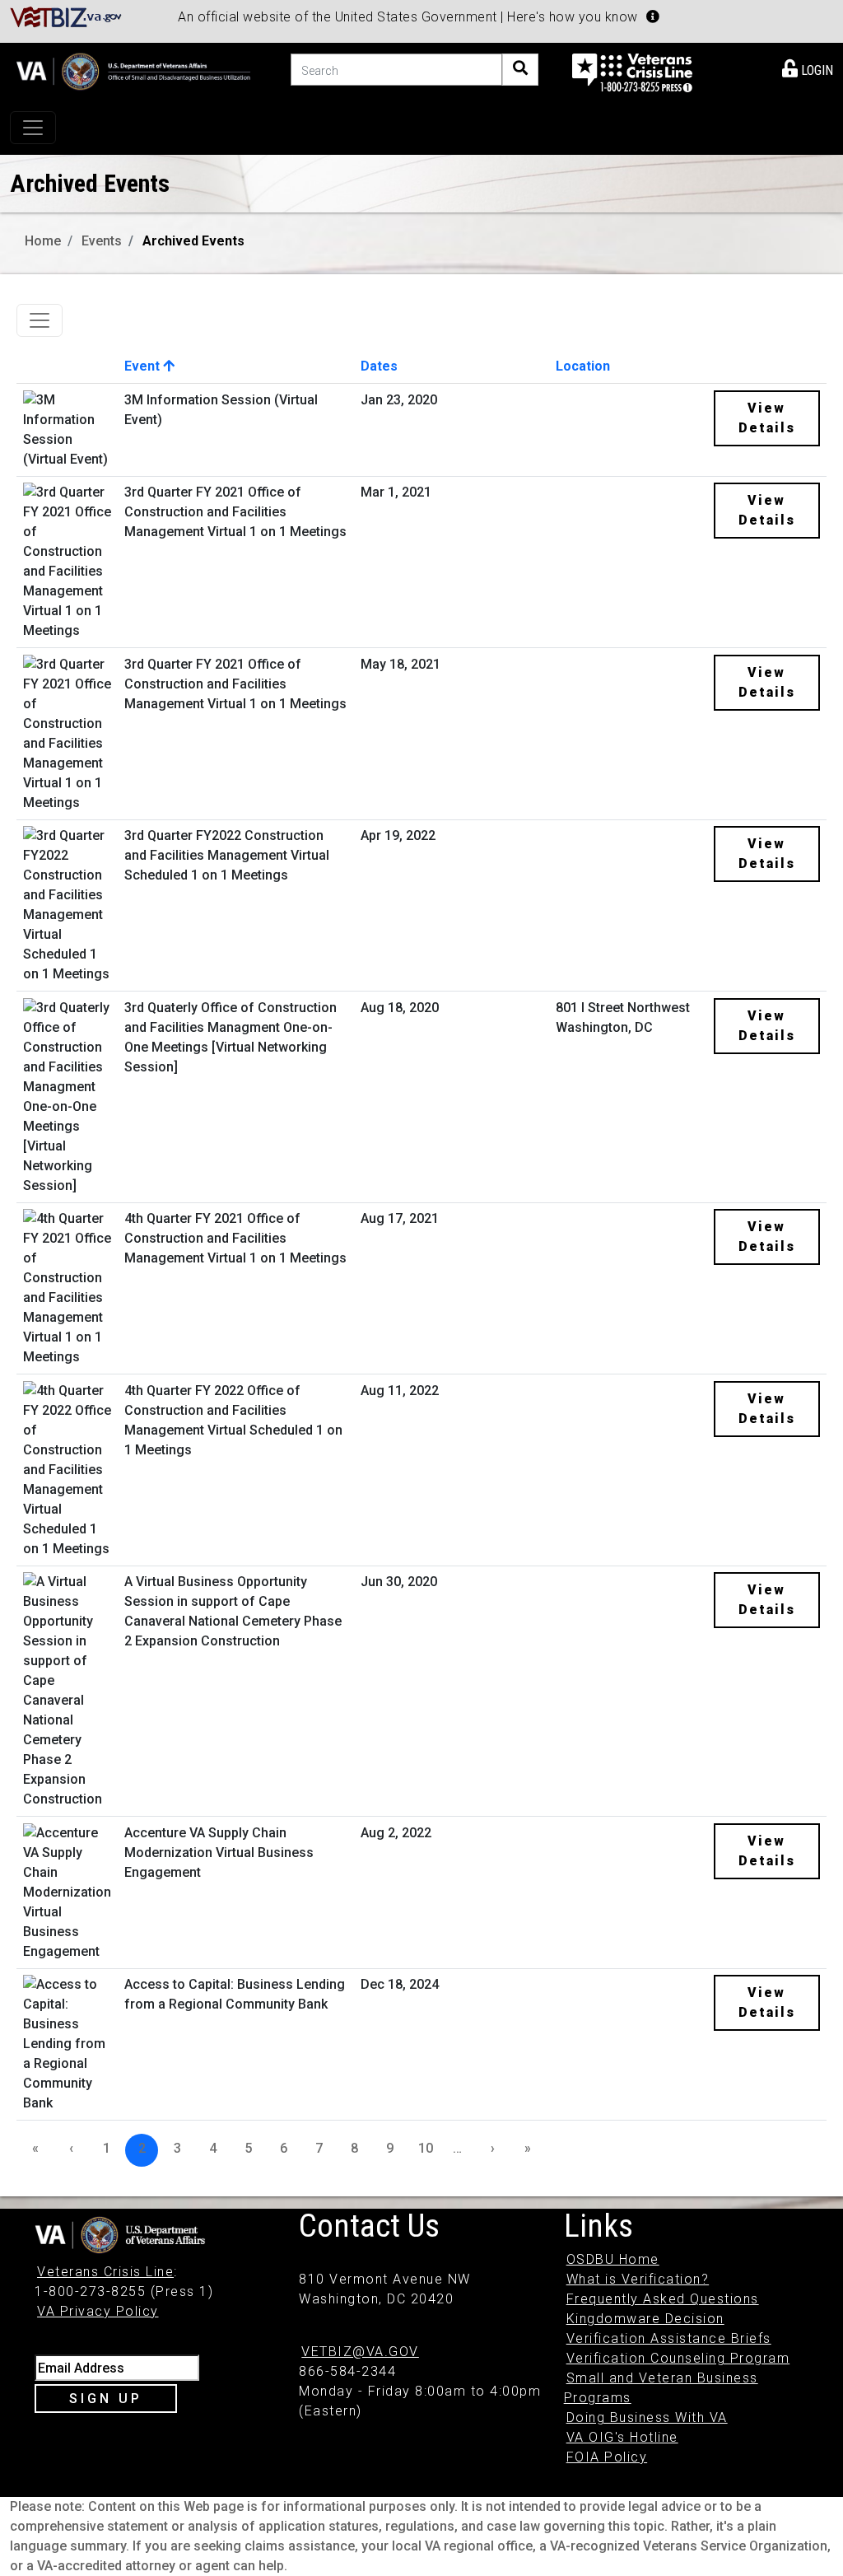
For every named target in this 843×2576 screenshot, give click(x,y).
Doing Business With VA (647, 2417)
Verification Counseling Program (678, 2358)
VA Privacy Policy (98, 2311)
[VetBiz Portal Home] (66, 16)
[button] (653, 16)
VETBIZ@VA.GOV (360, 2352)
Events (102, 241)
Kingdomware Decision (645, 2319)
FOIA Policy (607, 2457)
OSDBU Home (613, 2259)
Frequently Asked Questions (663, 2299)
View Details (767, 418)
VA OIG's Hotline (622, 2437)
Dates (379, 366)
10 (426, 2148)
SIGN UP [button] (106, 2399)
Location (583, 366)
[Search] (520, 70)
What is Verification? (638, 2279)
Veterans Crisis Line (105, 2272)
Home (43, 241)
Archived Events (193, 241)
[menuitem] (808, 68)
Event (144, 366)
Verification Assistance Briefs (669, 2338)
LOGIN (815, 70)
